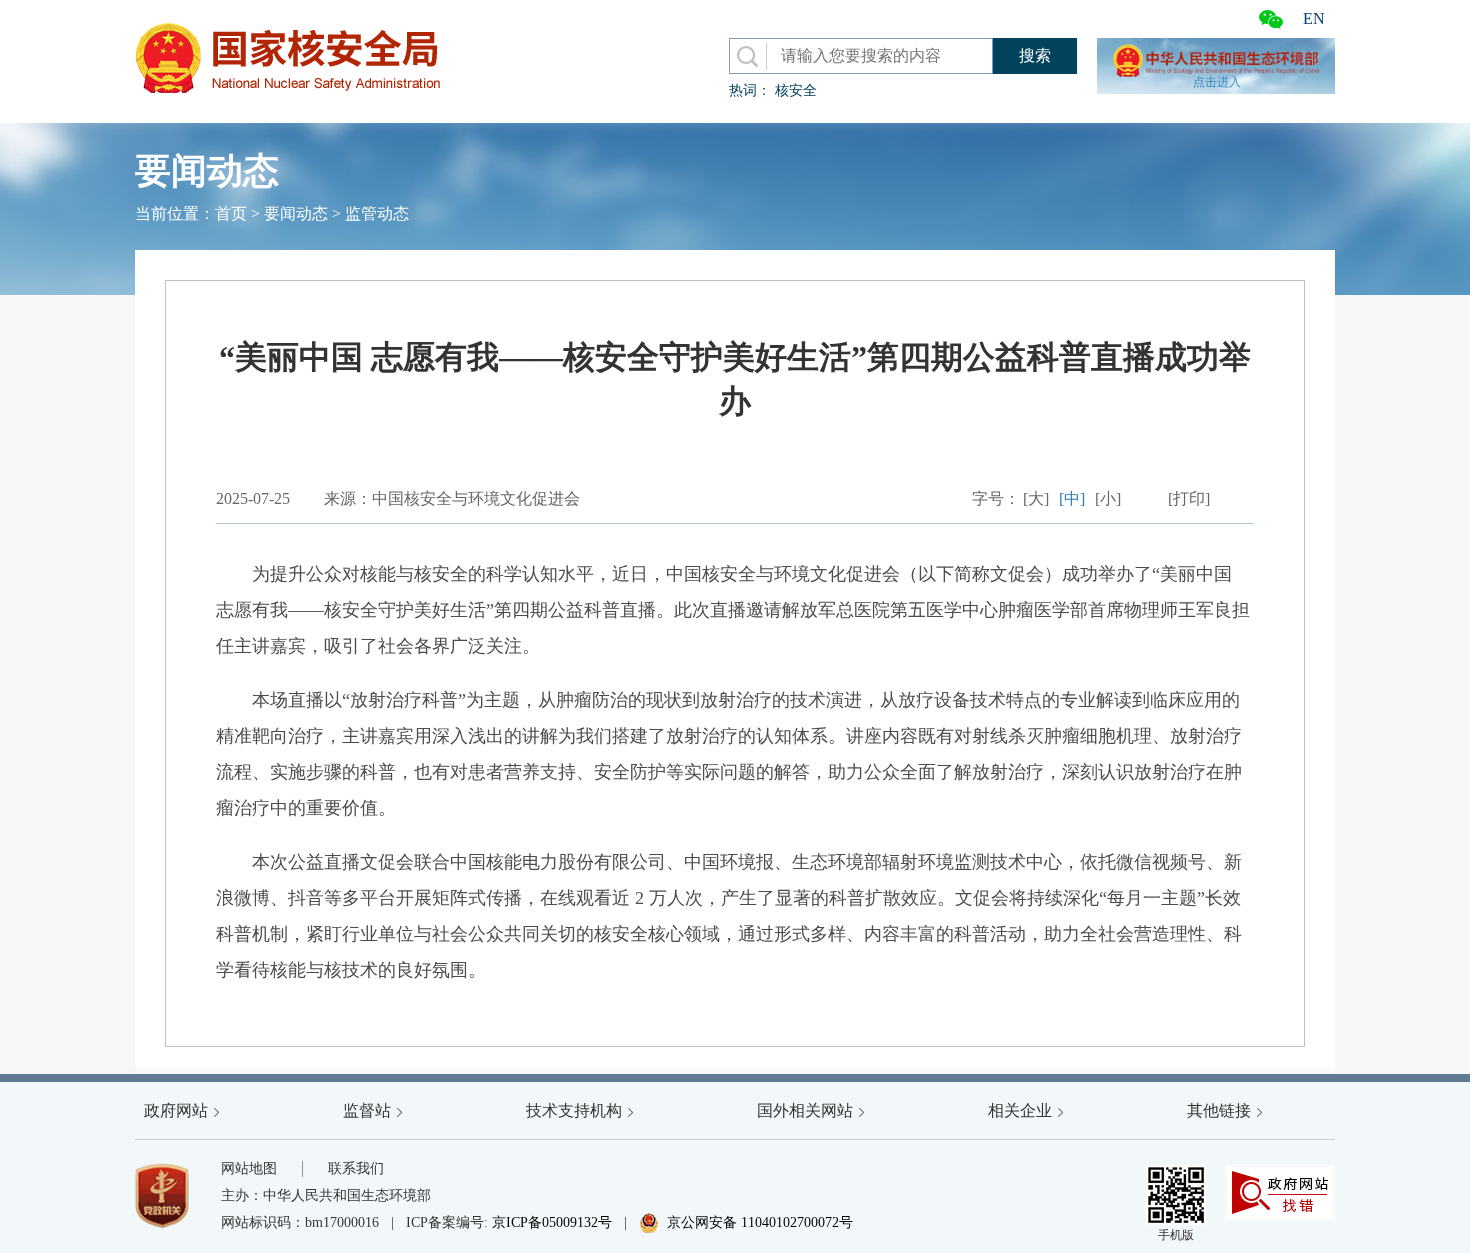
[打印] (1189, 498)
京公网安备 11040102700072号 (746, 1222)
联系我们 (356, 1168)
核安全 (796, 90)
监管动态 (377, 213)
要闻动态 (296, 213)
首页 (231, 213)
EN (1314, 18)
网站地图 (249, 1168)
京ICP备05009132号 (552, 1222)
